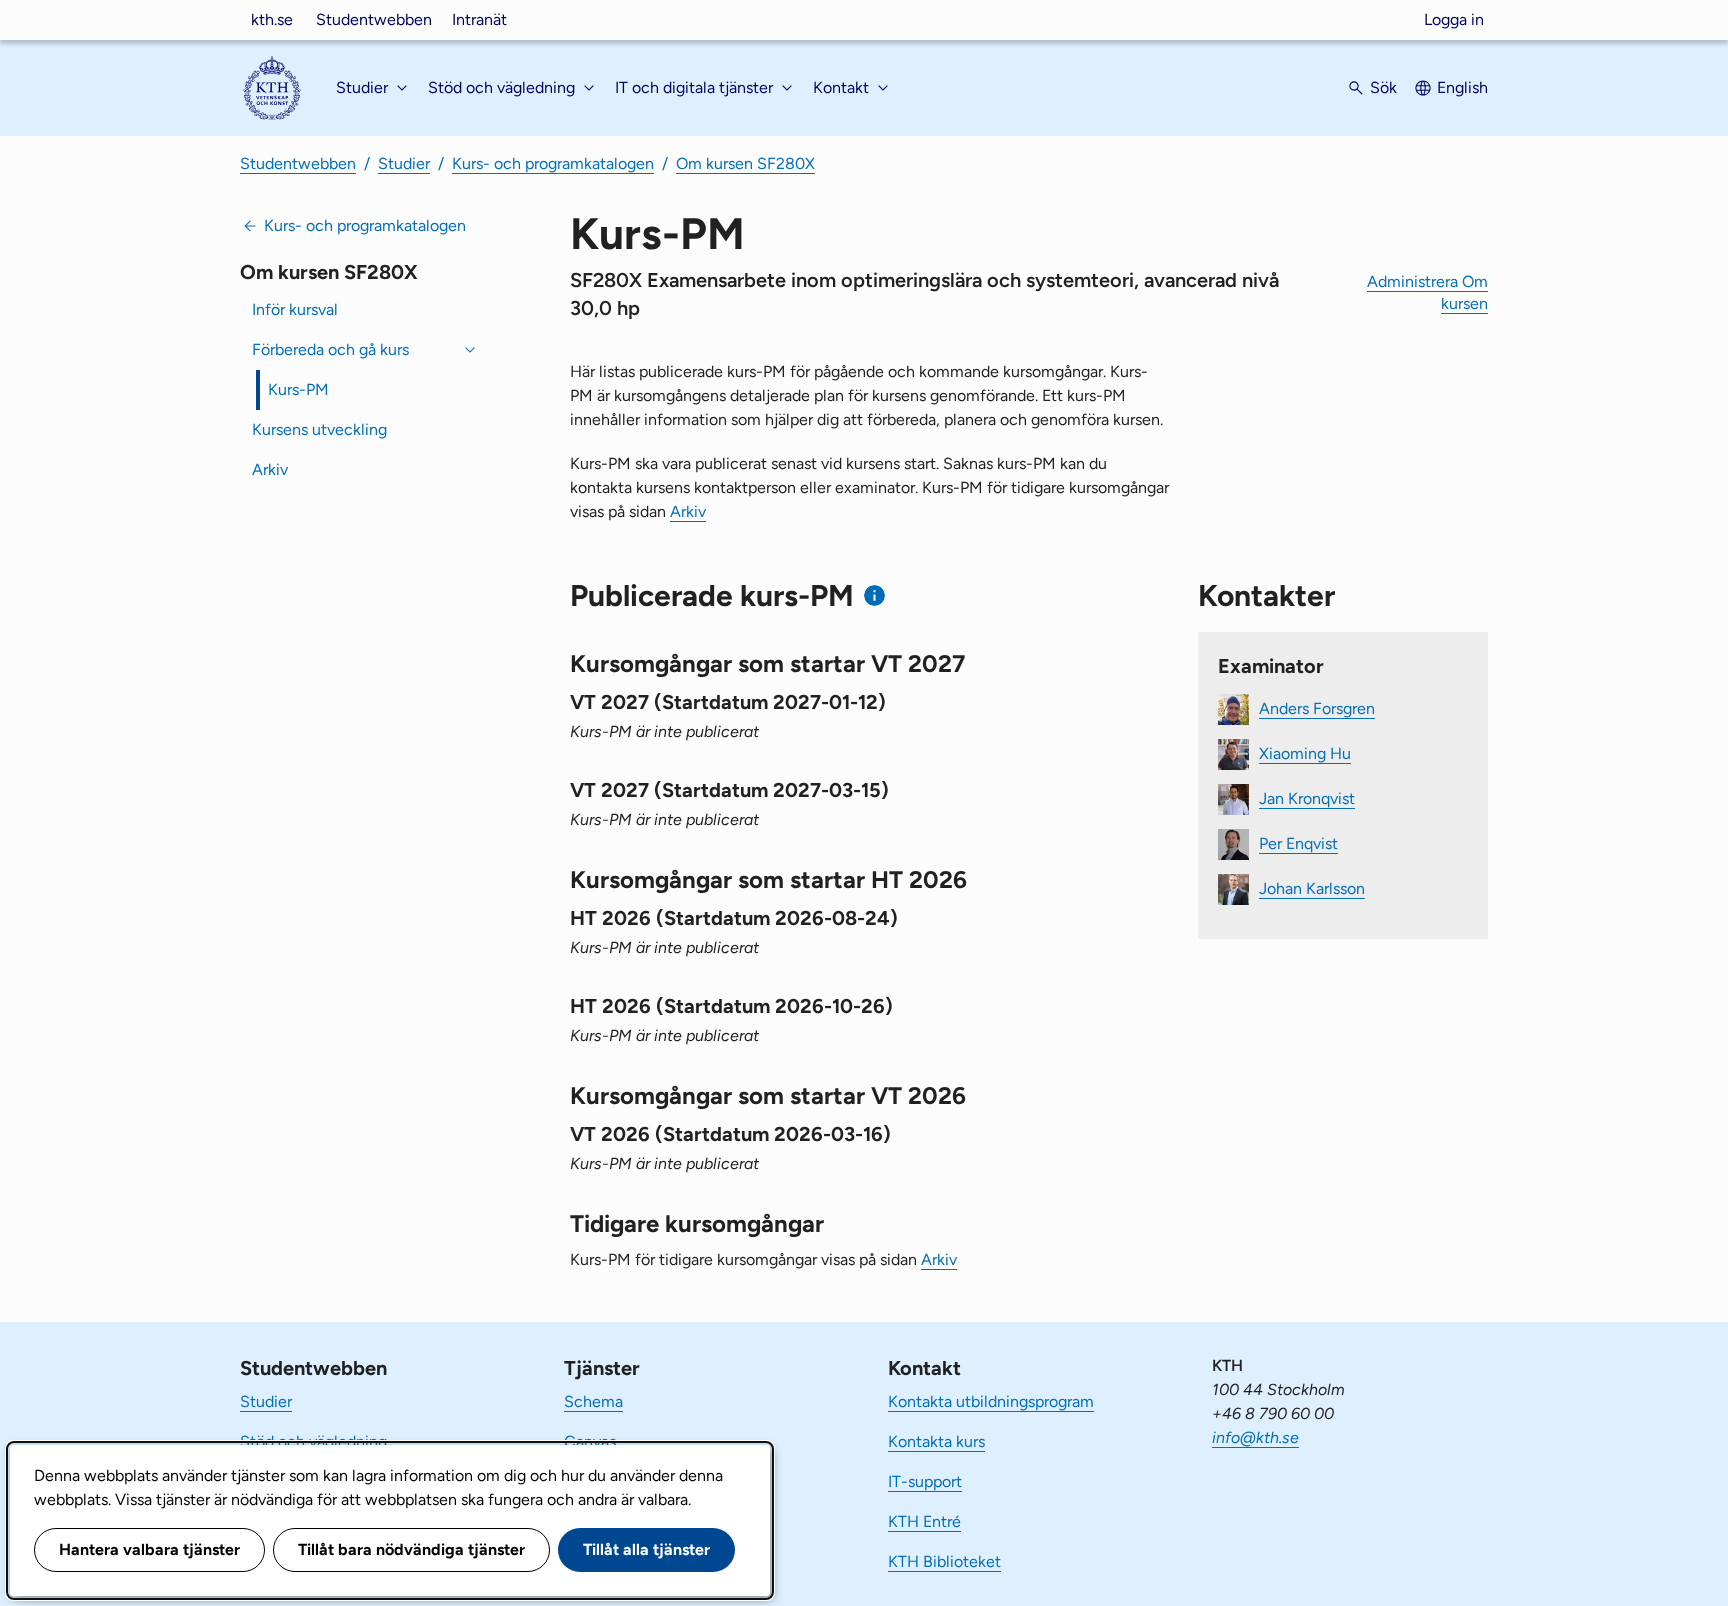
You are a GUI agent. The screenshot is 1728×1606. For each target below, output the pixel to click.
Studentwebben (374, 19)
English (1462, 87)
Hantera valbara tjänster (149, 1549)
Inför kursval (295, 309)
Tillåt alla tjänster (646, 1549)
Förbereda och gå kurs (330, 349)
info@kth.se (1255, 1437)
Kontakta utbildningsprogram (991, 1401)
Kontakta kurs (936, 1441)
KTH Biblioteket (944, 1561)
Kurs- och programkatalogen (553, 163)
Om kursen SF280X (745, 163)
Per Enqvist (1298, 843)
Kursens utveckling (319, 429)
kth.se (272, 19)
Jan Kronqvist (1307, 798)
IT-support (925, 1481)
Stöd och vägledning (313, 1441)
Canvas (590, 1441)
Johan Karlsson (1312, 888)
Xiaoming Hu (1305, 753)
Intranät (479, 19)
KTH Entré (924, 1521)
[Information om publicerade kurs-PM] (874, 595)
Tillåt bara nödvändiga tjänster (411, 1549)
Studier (404, 163)
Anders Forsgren (1317, 708)
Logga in (1454, 19)
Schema (593, 1401)
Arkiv (270, 469)
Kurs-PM (298, 389)
